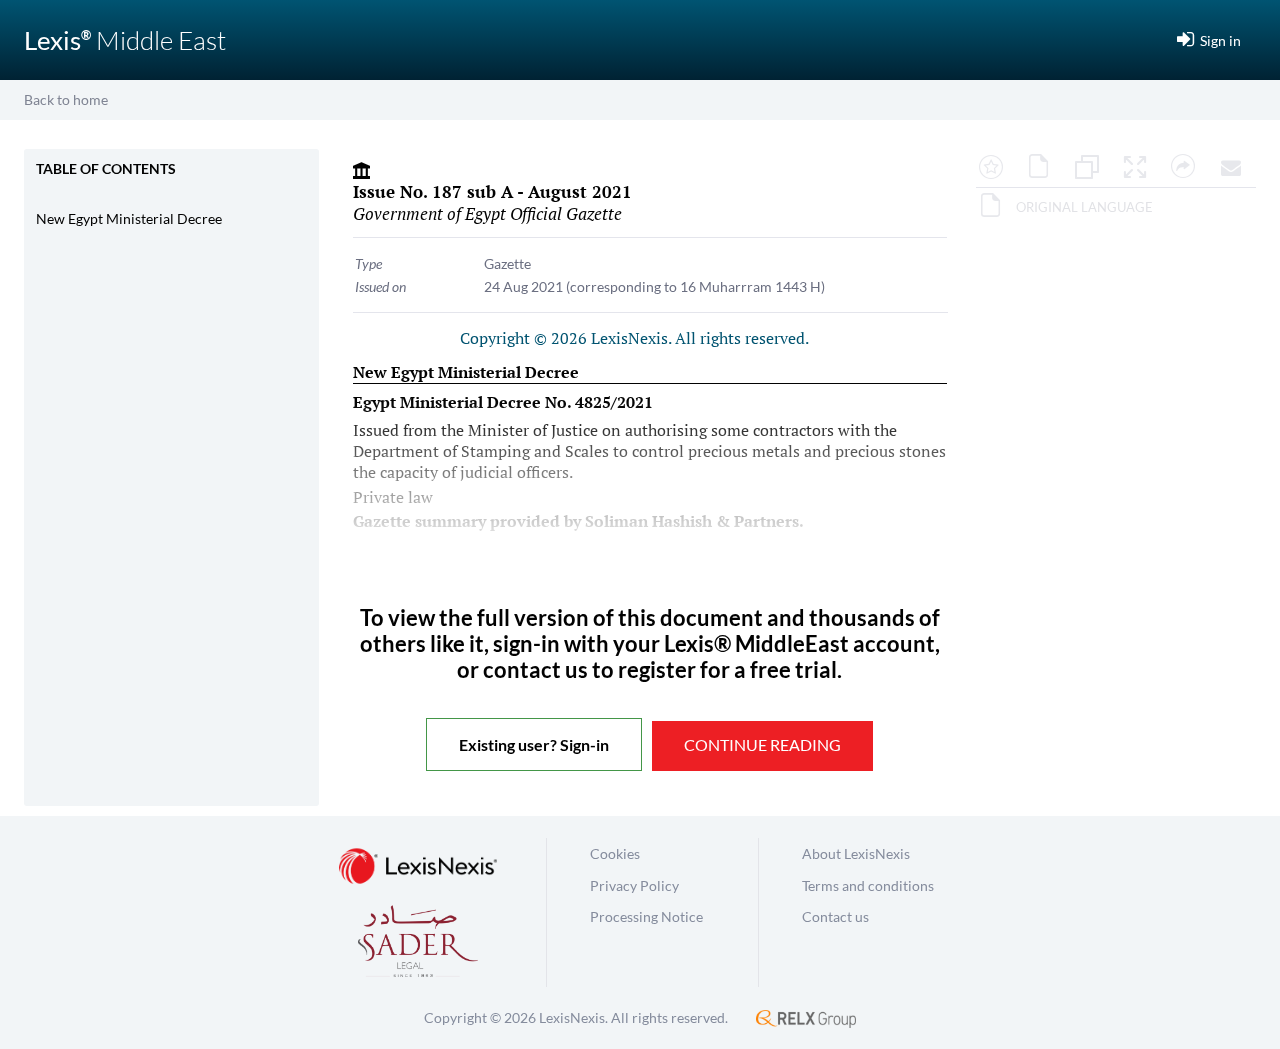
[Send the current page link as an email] (1236, 168)
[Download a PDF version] (1044, 168)
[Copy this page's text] (1092, 168)
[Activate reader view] (1140, 168)
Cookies (615, 853)
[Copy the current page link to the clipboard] (1188, 168)
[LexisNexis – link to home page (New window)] (418, 867)
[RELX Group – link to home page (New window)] (806, 1017)
